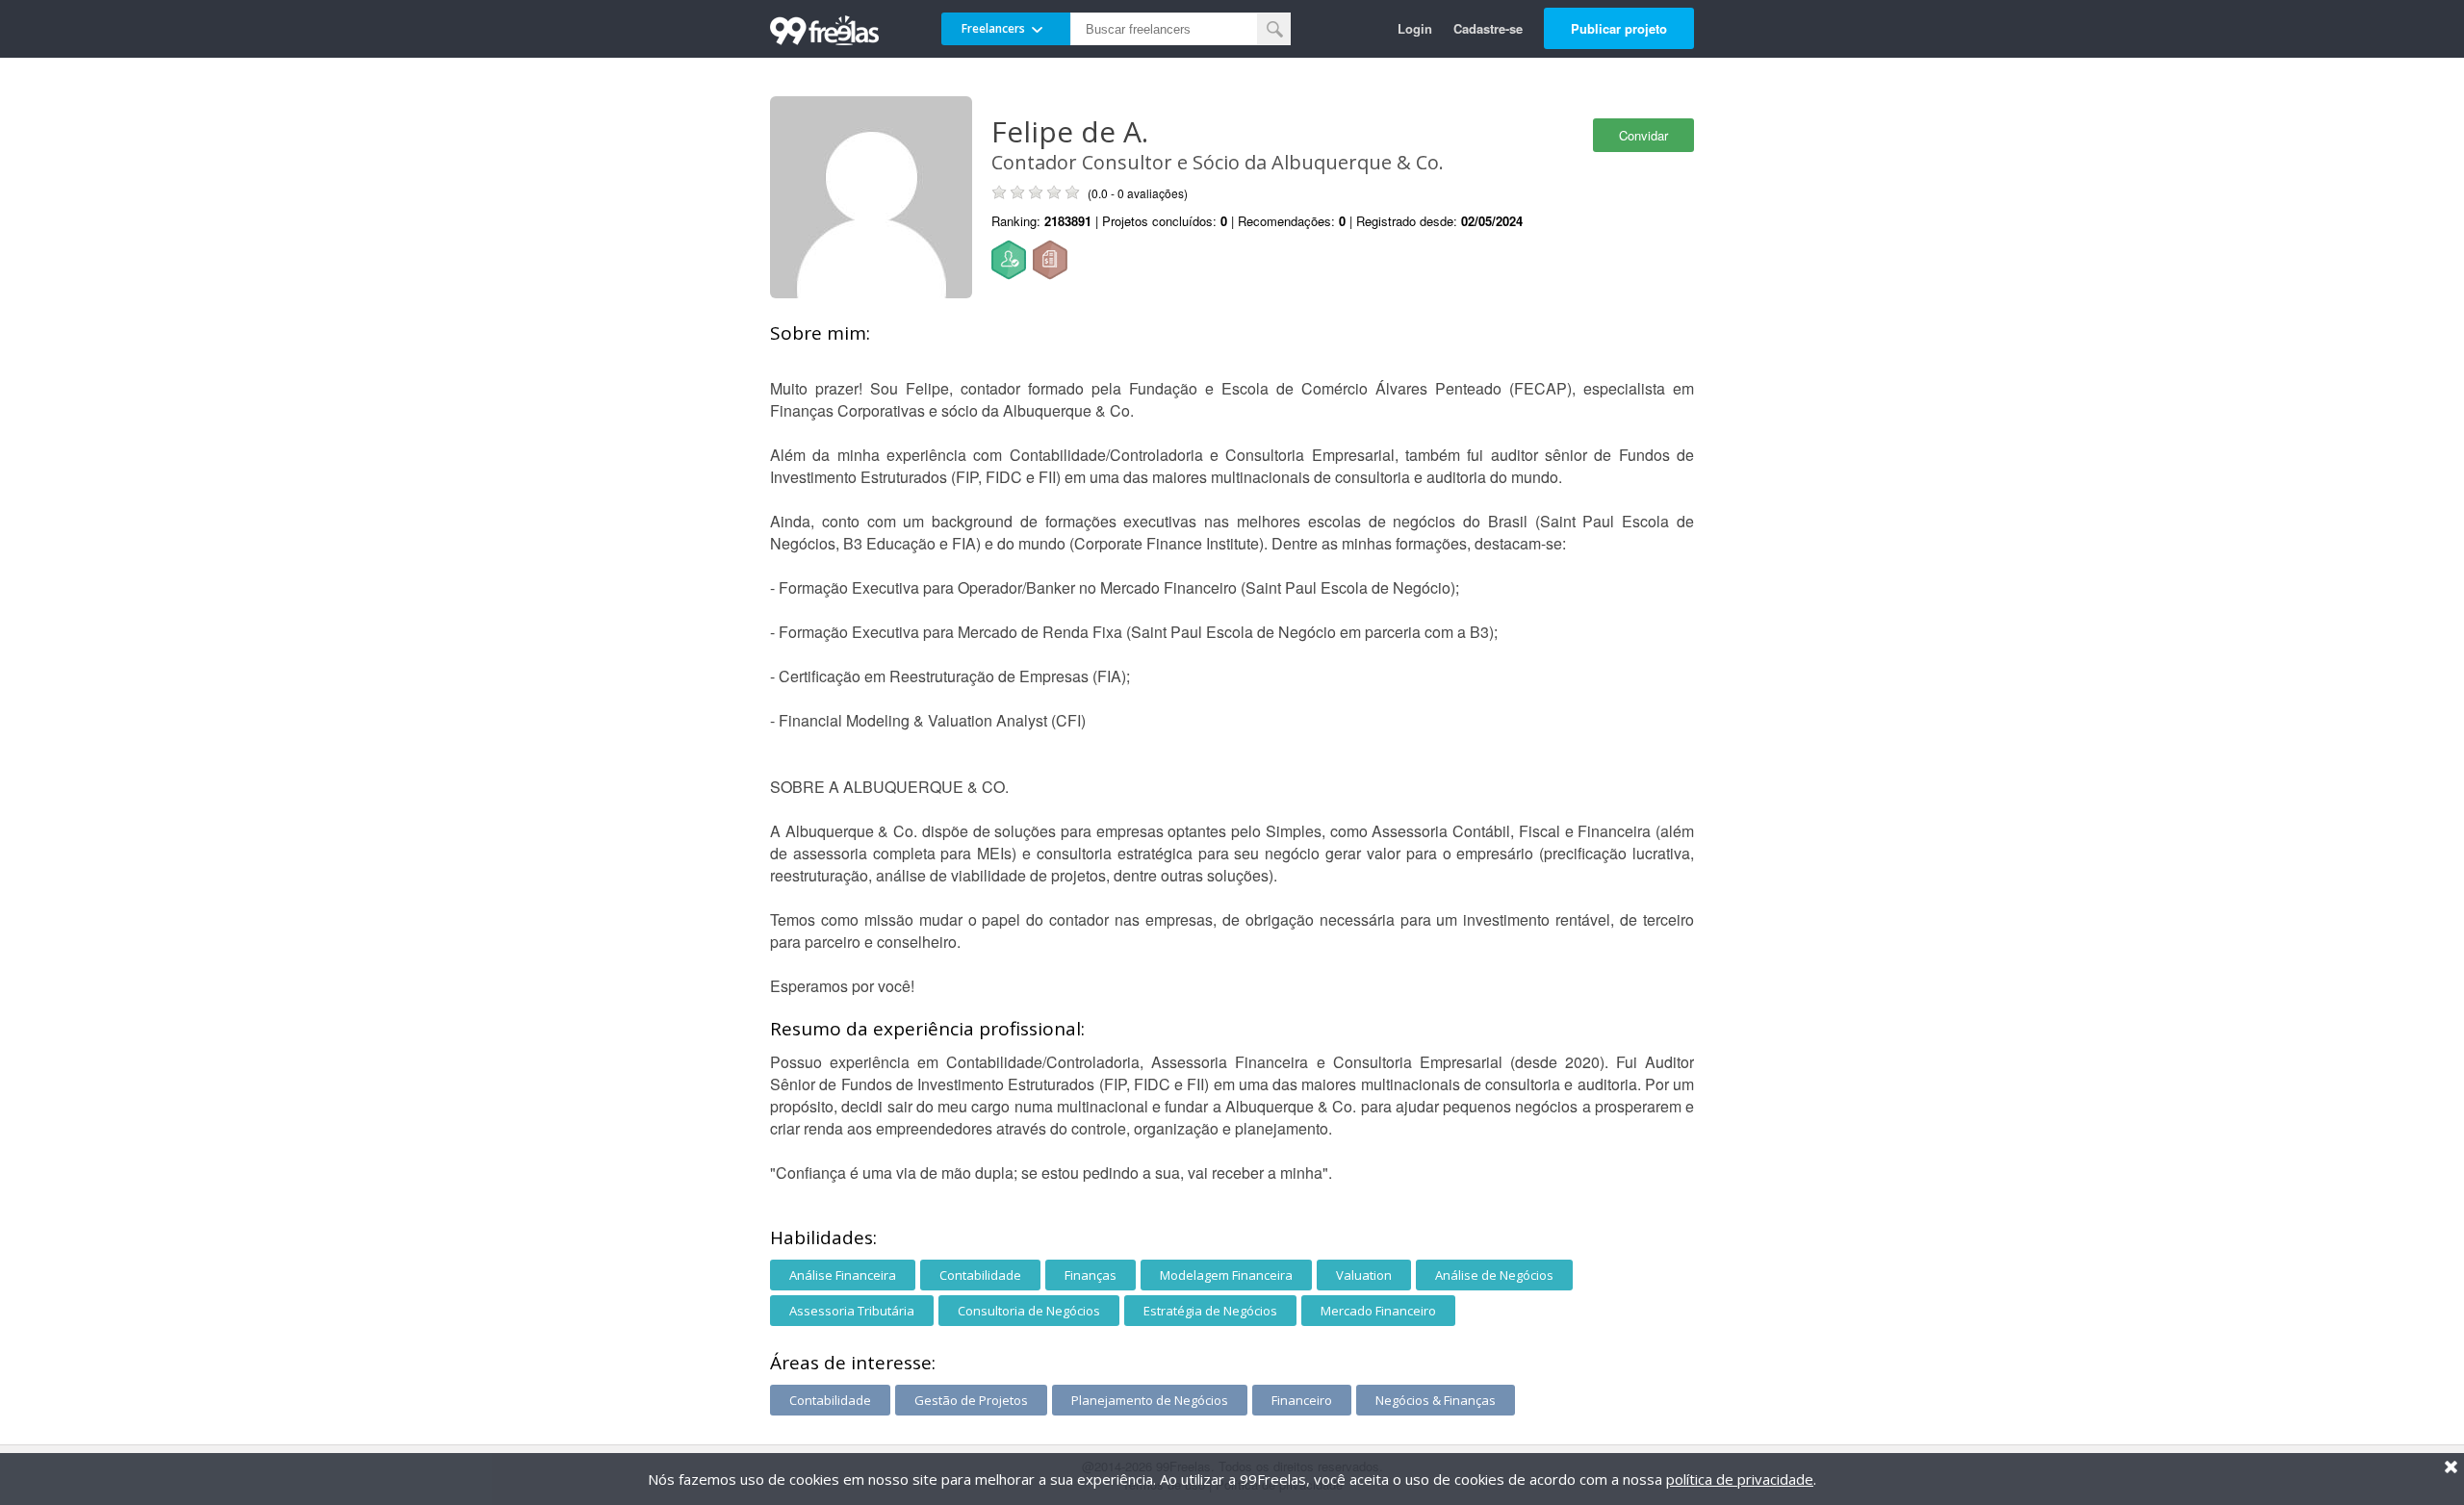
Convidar (1643, 135)
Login (1415, 28)
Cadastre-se (1488, 28)
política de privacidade (1740, 1479)
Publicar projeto (1619, 28)
